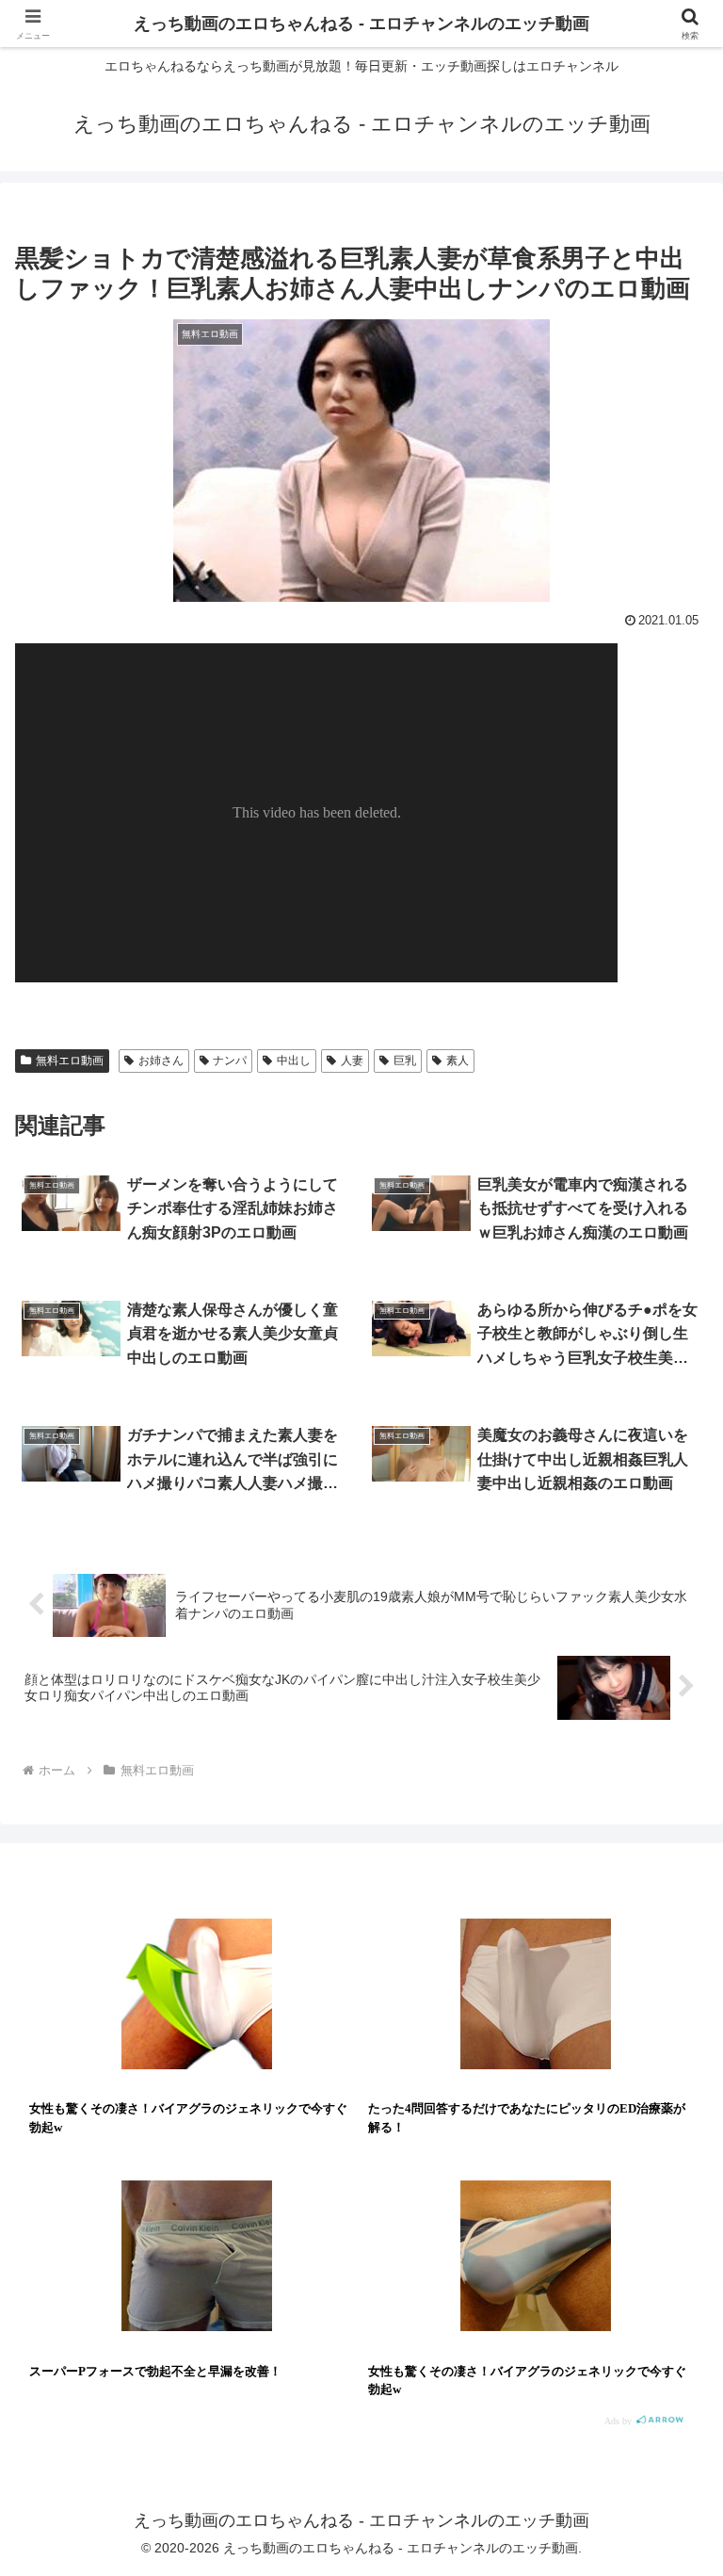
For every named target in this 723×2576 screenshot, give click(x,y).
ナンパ (230, 1061)
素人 (458, 1061)
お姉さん (161, 1061)
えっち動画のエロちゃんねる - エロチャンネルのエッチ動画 (361, 24)
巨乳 (405, 1061)
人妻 (352, 1061)
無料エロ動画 (70, 1061)
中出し (294, 1061)
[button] (668, 2423)
